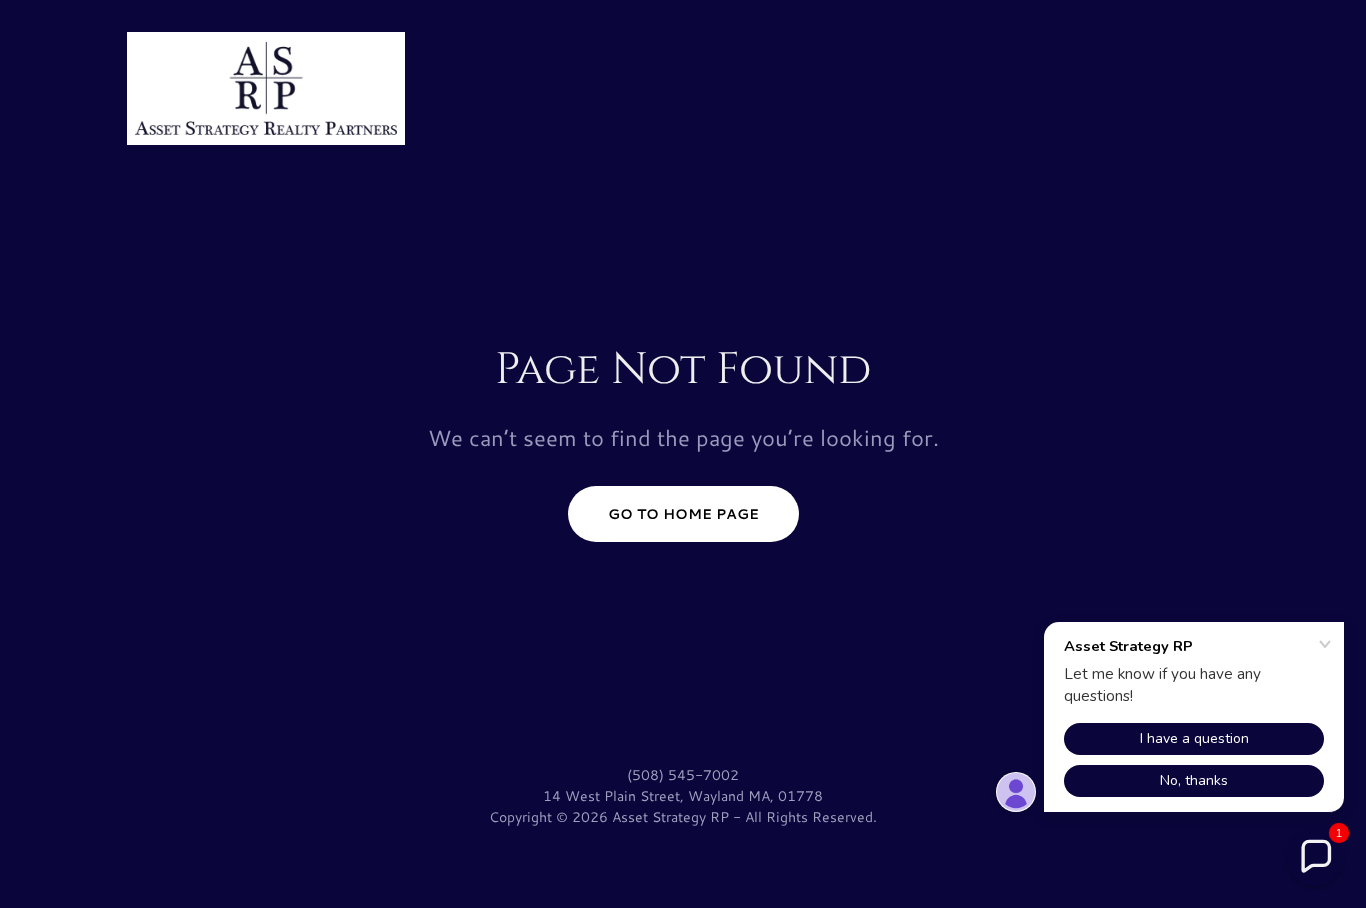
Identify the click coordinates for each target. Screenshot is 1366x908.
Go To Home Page (683, 514)
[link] (266, 85)
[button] (1315, 857)
